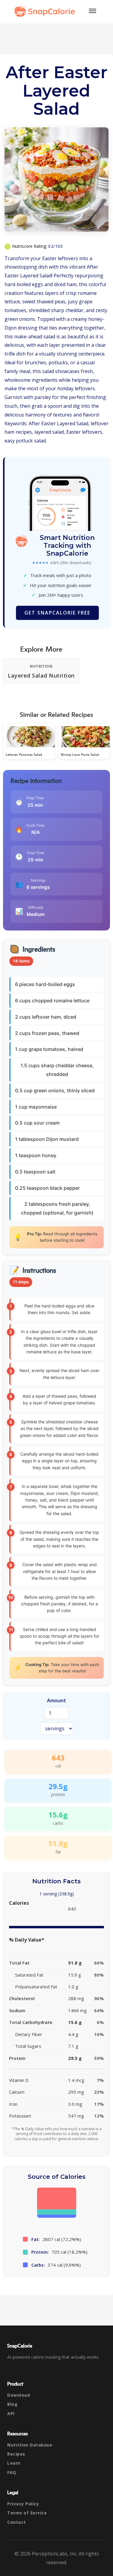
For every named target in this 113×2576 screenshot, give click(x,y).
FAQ (12, 2472)
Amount (56, 1700)
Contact (17, 2522)
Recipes (16, 2454)
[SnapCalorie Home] (46, 11)
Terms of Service (27, 2513)
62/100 (55, 246)
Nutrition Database (30, 2445)
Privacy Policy (23, 2504)
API (11, 2413)
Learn (14, 2463)
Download (19, 2395)
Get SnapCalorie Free (57, 613)
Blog (12, 2404)
